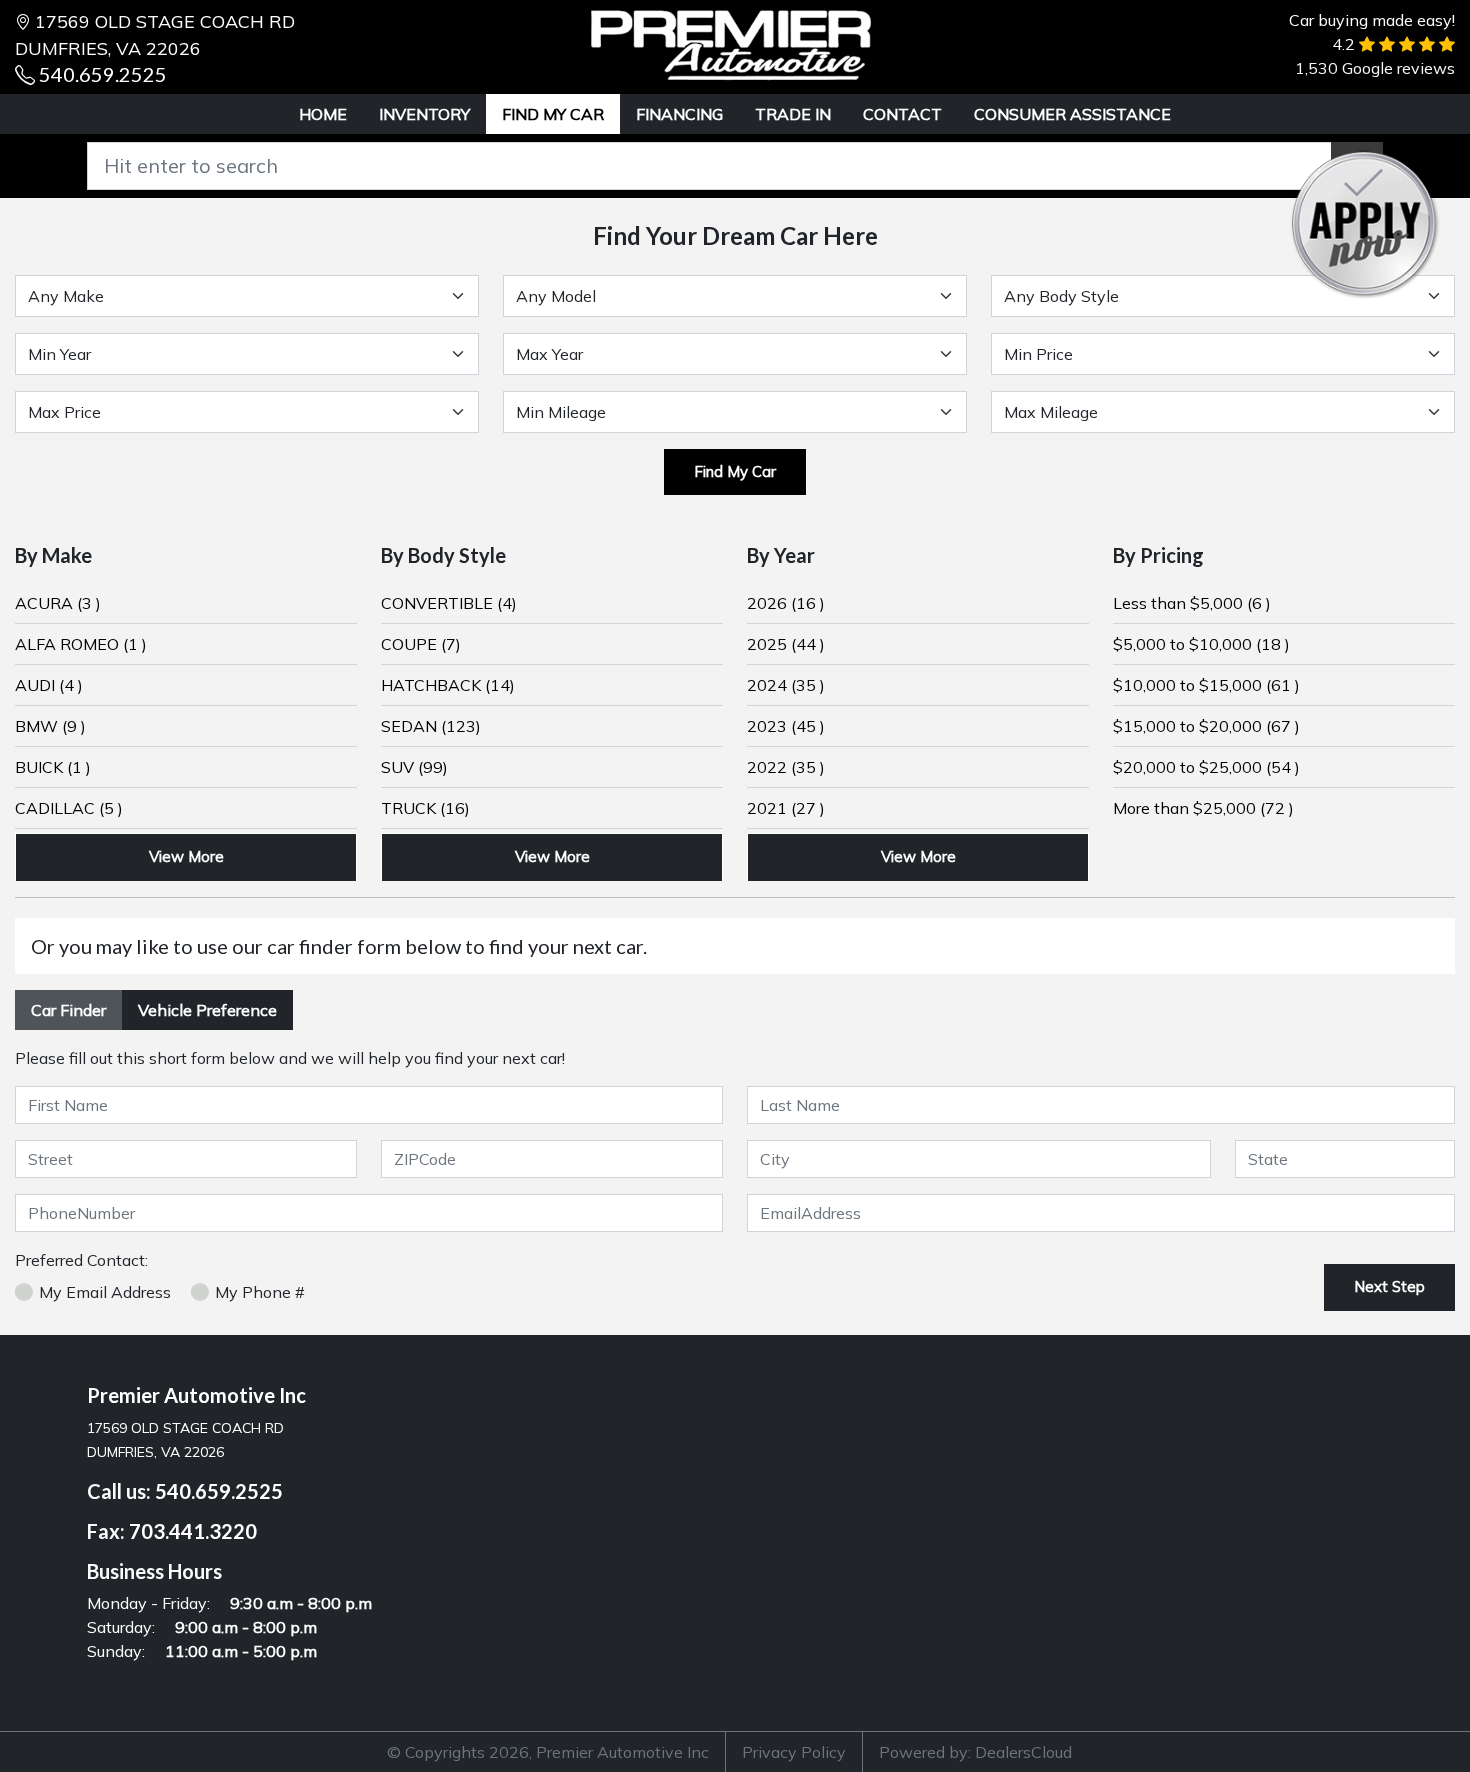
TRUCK (425, 808)
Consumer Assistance (1072, 114)
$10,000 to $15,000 (1206, 685)
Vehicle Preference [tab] (207, 1010)
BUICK (53, 767)
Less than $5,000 (1192, 603)
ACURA (58, 603)
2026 (786, 603)
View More (186, 856)
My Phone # (260, 1292)
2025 (786, 644)
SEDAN (431, 726)
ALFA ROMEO (81, 644)
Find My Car (735, 471)
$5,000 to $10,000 (1201, 644)
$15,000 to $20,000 (1206, 726)
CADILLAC (69, 808)
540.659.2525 (103, 74)
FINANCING (679, 114)
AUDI (49, 685)
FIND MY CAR (553, 114)
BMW (50, 726)
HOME (323, 114)
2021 (786, 808)
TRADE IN (793, 114)
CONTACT (902, 114)
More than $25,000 (1203, 808)
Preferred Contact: (81, 1260)
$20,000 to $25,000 (1206, 767)
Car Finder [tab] (68, 1010)
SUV (414, 767)
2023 (786, 726)
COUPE (421, 644)
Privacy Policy (794, 1752)
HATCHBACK (448, 685)
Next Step (1389, 1286)
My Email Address (105, 1292)
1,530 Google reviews (1375, 68)
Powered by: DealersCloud (975, 1752)
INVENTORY (424, 114)
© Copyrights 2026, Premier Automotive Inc (548, 1752)
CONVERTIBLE (449, 603)
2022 (786, 767)
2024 (786, 685)
